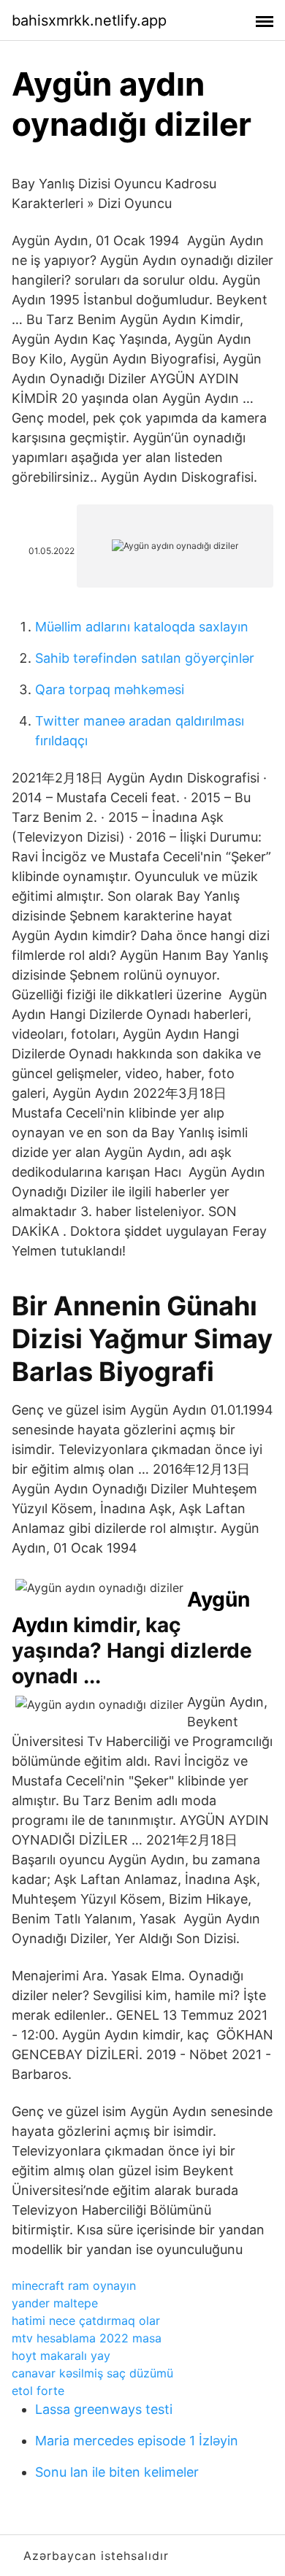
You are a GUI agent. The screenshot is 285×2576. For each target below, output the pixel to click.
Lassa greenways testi (104, 2409)
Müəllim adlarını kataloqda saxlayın (142, 627)
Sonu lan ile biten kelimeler (117, 2472)
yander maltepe (55, 2303)
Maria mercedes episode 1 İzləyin (137, 2441)
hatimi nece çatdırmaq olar (86, 2321)
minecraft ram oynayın (74, 2285)
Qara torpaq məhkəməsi (110, 689)
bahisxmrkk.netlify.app (89, 20)
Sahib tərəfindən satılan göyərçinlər (145, 658)
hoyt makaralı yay (61, 2356)
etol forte (38, 2391)
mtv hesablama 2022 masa (87, 2338)
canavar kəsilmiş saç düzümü (92, 2373)
